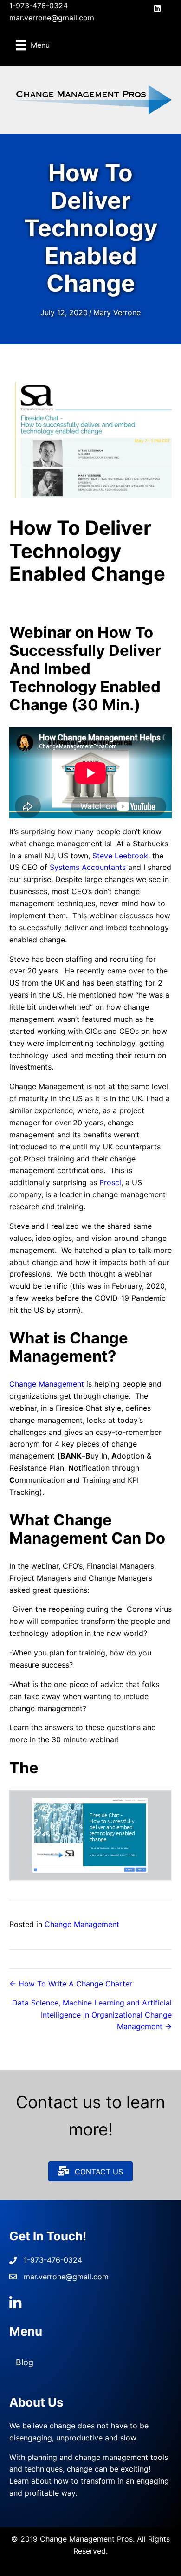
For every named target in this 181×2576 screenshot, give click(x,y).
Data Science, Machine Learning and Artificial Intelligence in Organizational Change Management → (92, 2015)
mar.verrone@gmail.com (52, 18)
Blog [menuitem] (25, 2362)
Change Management (47, 1384)
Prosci (110, 1182)
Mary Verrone (117, 312)
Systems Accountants (88, 867)
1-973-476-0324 (39, 6)
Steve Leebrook (120, 856)
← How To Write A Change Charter (71, 1984)
